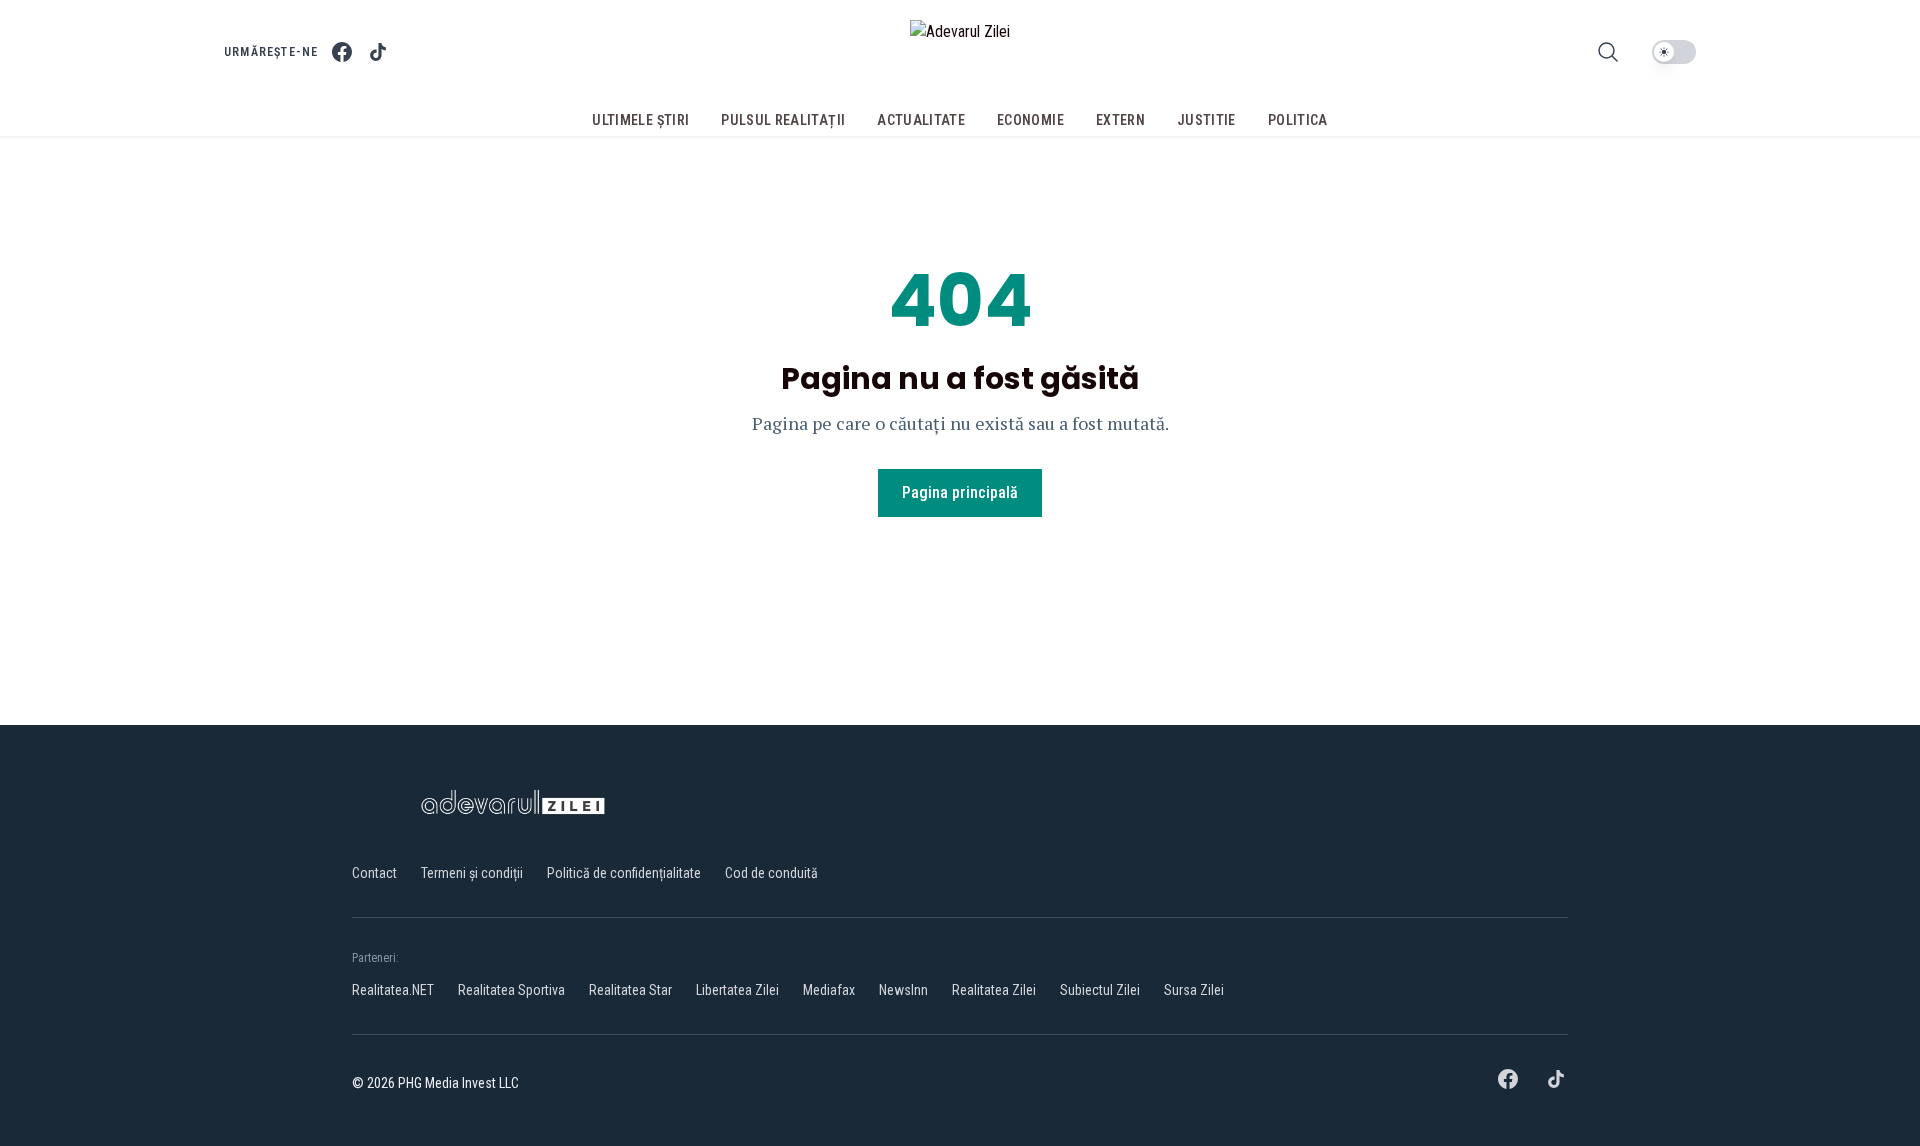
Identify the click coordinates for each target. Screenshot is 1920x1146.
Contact (374, 873)
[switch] (1674, 52)
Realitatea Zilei (994, 990)
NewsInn (903, 990)
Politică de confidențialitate (624, 873)
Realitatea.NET (393, 990)
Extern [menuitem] (1120, 120)
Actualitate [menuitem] (921, 120)
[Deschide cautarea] (1608, 52)
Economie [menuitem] (1030, 120)
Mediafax (829, 990)
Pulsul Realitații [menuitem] (783, 120)
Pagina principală (960, 492)
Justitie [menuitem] (1206, 120)
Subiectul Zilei (1100, 990)
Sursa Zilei (1194, 990)
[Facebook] (342, 52)
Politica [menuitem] (1298, 120)
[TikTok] (378, 52)
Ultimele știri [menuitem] (640, 120)
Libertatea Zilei (737, 990)
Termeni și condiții (472, 873)
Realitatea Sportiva (511, 990)
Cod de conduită (771, 873)
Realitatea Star (630, 990)
